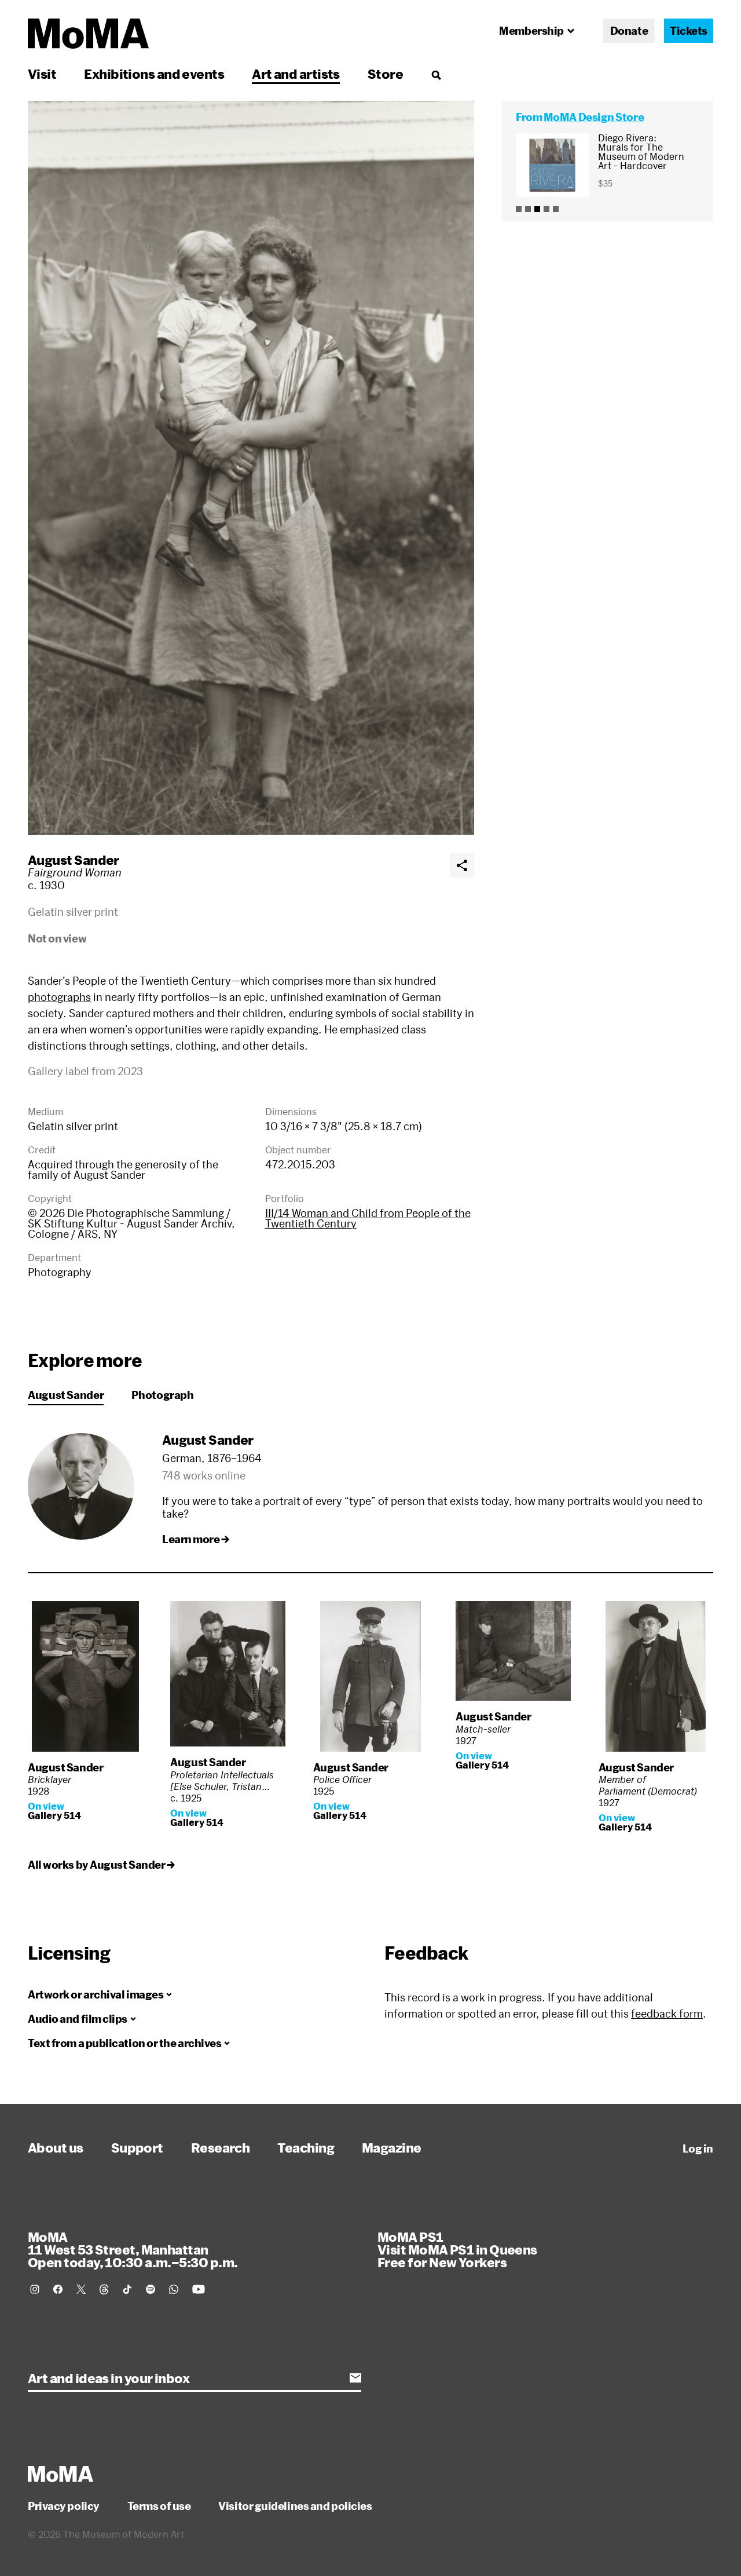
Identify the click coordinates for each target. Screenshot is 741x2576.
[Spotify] (151, 2289)
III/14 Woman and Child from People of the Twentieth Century (368, 1218)
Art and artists (296, 74)
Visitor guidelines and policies (295, 2506)
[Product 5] (556, 209)
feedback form (667, 2014)
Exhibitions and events (154, 74)
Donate (629, 31)
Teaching (306, 2147)
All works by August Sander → (101, 1865)
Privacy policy (64, 2506)
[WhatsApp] (174, 2289)
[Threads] (104, 2289)
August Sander (74, 860)
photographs (59, 997)
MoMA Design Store (594, 117)
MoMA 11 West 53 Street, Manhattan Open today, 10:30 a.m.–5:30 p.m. (133, 2249)
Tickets (689, 31)
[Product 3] (537, 209)
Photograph (162, 1395)
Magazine (392, 2147)
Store (385, 74)
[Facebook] (58, 2289)
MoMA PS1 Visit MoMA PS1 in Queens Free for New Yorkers (457, 2249)
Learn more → (196, 1539)
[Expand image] (251, 468)
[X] (81, 2289)
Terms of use (159, 2506)
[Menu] (436, 75)
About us (56, 2147)
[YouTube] (199, 2289)
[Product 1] (519, 209)
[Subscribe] (355, 2378)
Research (221, 2147)
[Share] (462, 865)
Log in (698, 2149)
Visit (42, 74)
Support (137, 2147)
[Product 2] (528, 209)
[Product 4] (546, 209)
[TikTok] (127, 2289)
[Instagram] (35, 2289)
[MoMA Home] (88, 34)
